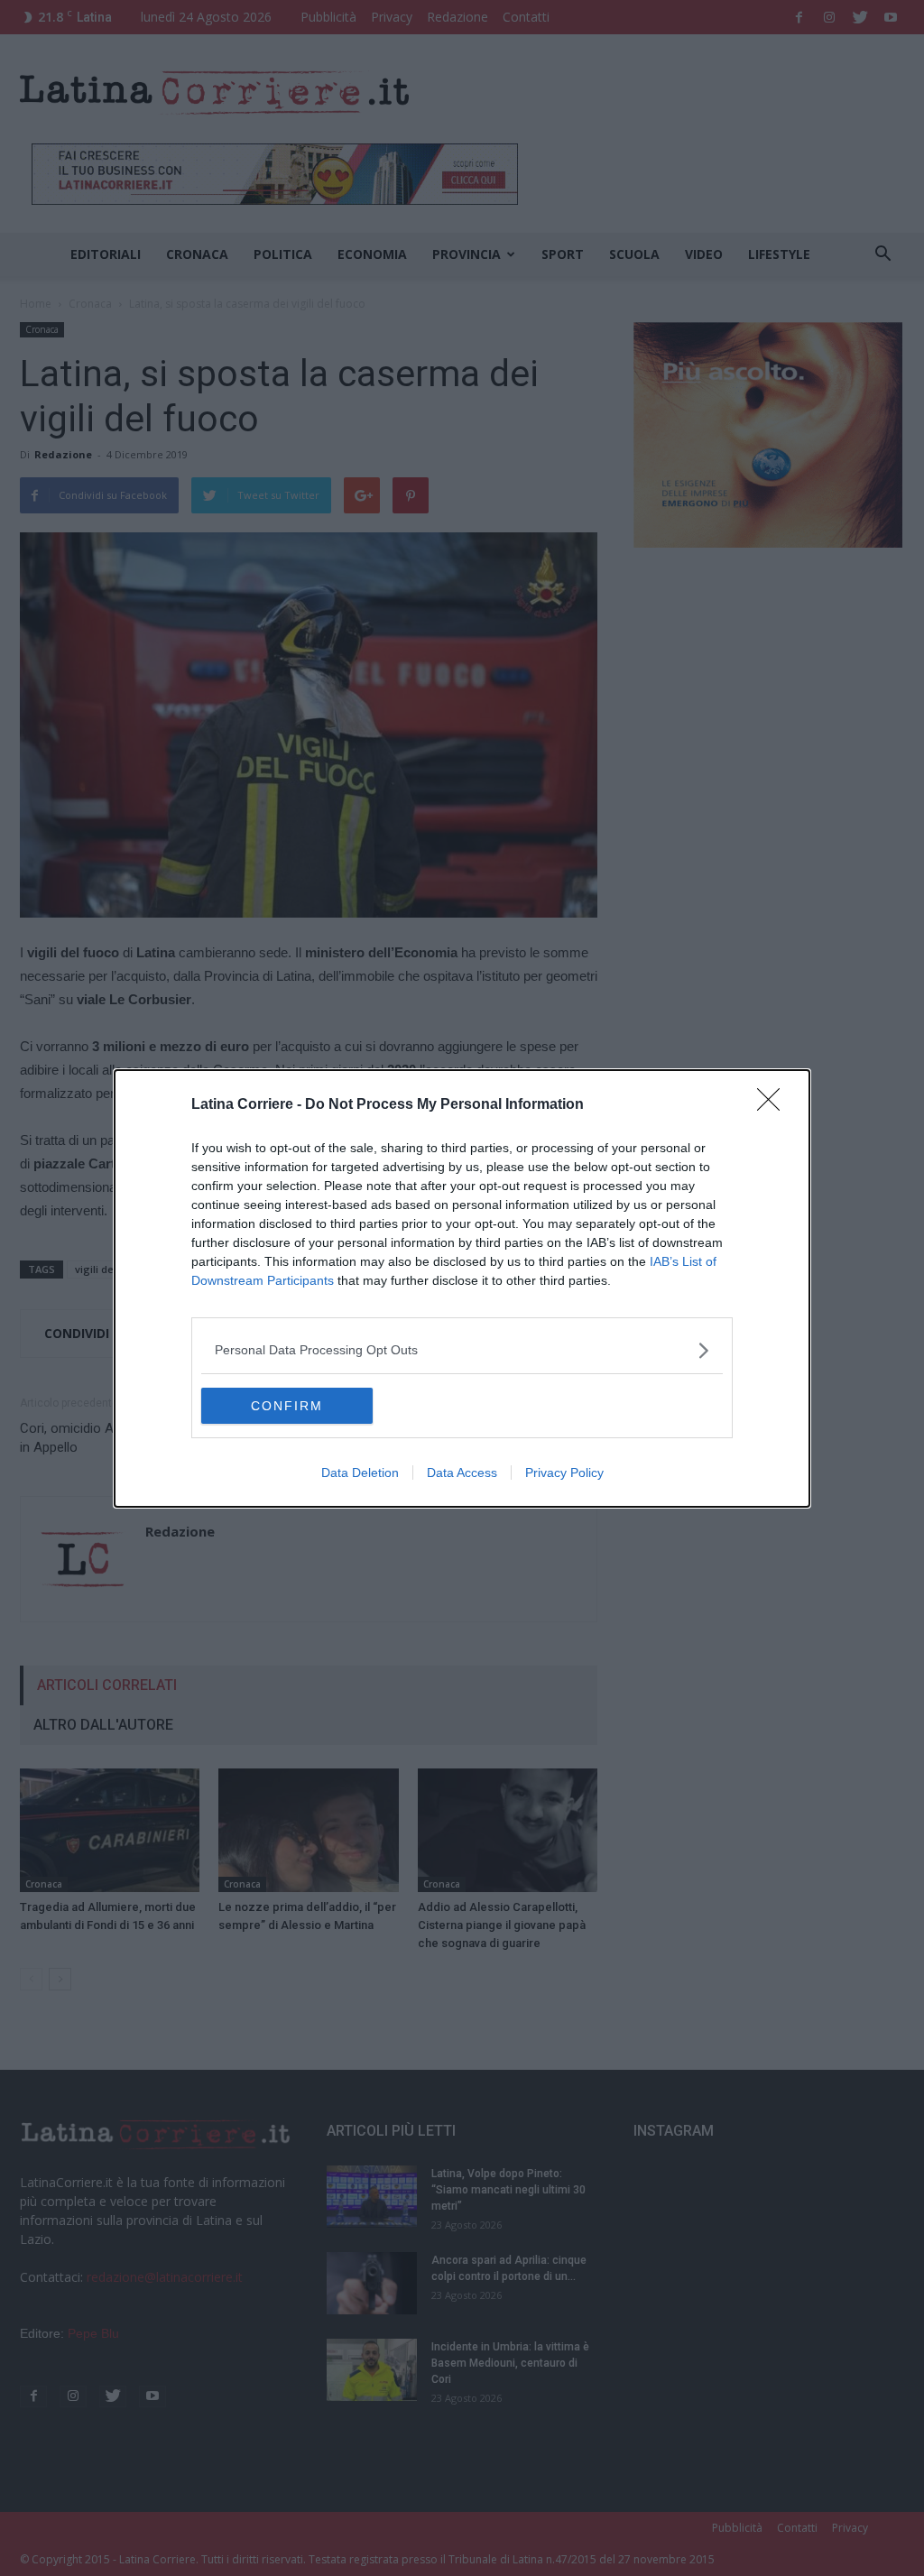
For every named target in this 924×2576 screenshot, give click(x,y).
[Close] (774, 1105)
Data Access (462, 1473)
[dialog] (462, 1288)
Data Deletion (360, 1473)
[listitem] (462, 1350)
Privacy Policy (564, 1473)
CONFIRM (287, 1406)
